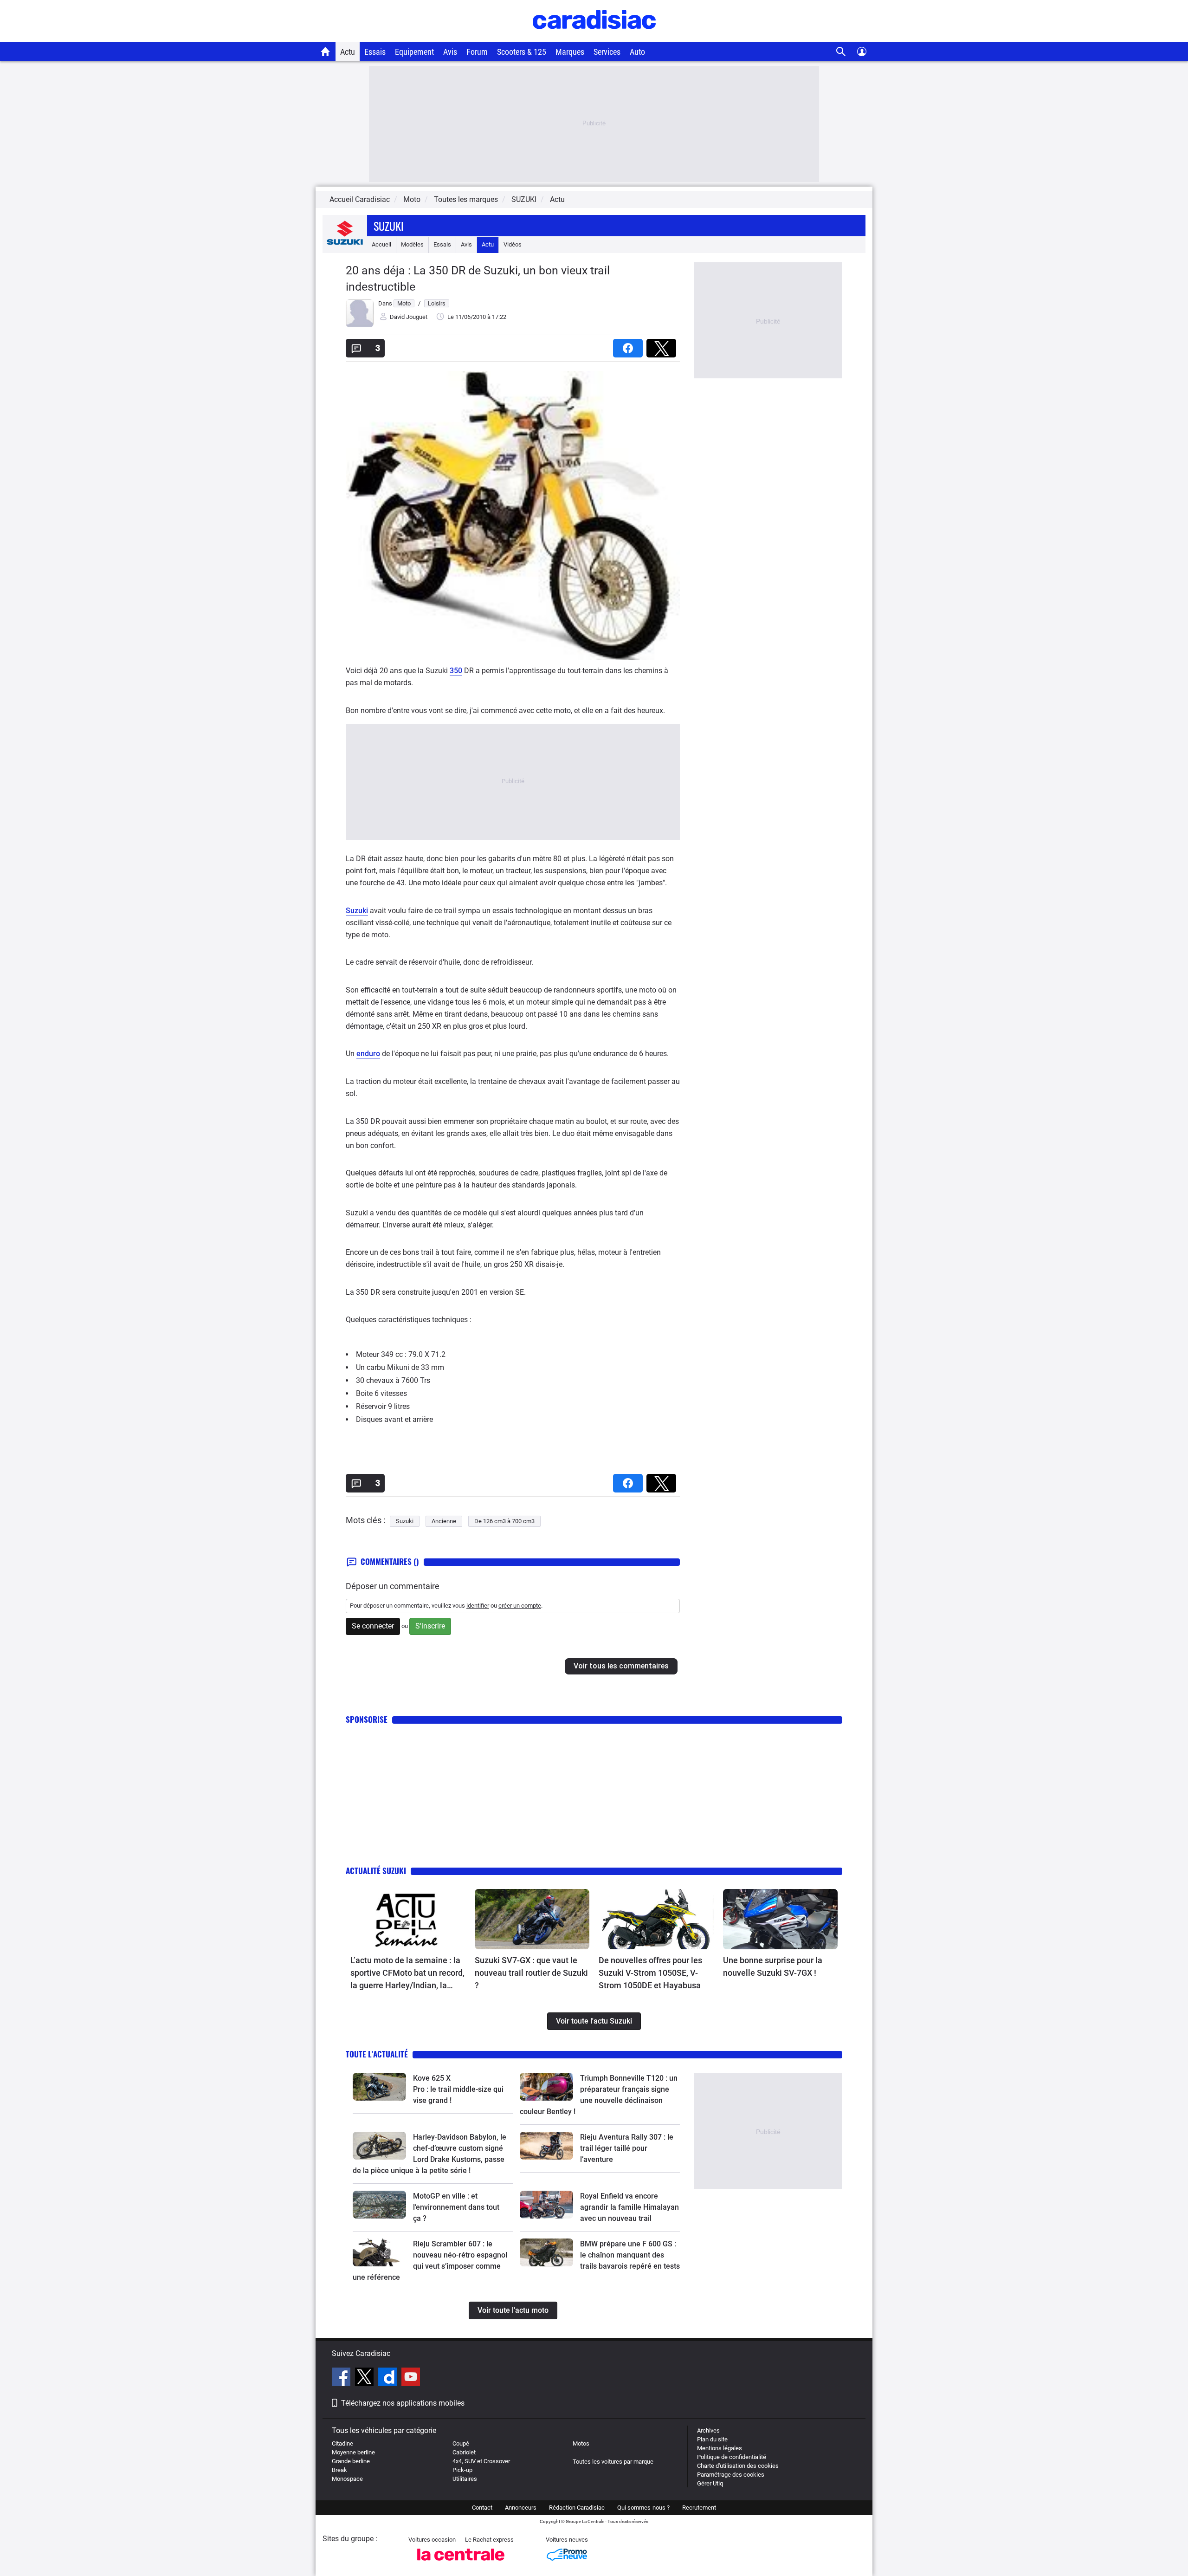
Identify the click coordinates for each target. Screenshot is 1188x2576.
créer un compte (520, 1606)
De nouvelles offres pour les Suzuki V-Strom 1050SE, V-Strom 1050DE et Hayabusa (650, 1973)
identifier (478, 1606)
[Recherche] (841, 52)
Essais (375, 52)
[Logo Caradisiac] (594, 37)
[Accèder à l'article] (408, 1919)
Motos (581, 2443)
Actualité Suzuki (376, 1871)
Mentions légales (720, 2448)
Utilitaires (465, 2479)
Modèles (412, 244)
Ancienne (444, 1521)
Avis (450, 52)
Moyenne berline (353, 2452)
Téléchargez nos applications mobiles (403, 2403)
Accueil (381, 244)
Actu (348, 52)
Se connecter (373, 1626)
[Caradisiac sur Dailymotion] (389, 2378)
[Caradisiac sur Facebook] (342, 2378)
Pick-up (462, 2470)
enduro (368, 1054)
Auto (637, 52)
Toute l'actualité (377, 2054)
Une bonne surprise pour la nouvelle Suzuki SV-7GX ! (773, 1966)
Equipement (414, 52)
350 (456, 671)
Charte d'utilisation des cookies (738, 2466)
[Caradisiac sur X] (365, 2378)
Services (607, 52)
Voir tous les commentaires (621, 1666)
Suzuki (389, 226)
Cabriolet (464, 2452)
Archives (708, 2430)
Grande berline (351, 2461)
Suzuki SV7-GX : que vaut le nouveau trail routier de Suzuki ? (531, 1973)
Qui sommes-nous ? (643, 2508)
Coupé (461, 2443)
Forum (477, 52)
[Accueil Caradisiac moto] (326, 52)
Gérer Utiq (710, 2483)
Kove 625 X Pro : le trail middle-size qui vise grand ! (459, 2089)
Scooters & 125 (522, 52)
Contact (482, 2508)
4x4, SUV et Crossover (481, 2461)
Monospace (347, 2479)
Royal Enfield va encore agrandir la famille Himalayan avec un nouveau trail (630, 2207)
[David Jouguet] (360, 325)
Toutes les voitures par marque (613, 2462)
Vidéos (513, 244)
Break (339, 2470)
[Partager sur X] (663, 345)
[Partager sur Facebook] (630, 345)
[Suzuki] (345, 244)
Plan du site (712, 2439)
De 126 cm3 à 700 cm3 (504, 1521)
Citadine (342, 2443)
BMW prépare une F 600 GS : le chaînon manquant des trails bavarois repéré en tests (630, 2255)
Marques (570, 52)
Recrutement (699, 2508)
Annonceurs (521, 2508)
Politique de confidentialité (732, 2457)
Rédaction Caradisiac (577, 2508)
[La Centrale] (461, 2563)
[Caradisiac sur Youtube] (411, 2378)
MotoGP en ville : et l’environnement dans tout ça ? (456, 2207)
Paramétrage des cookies (731, 2475)
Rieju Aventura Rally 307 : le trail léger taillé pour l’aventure (627, 2148)
